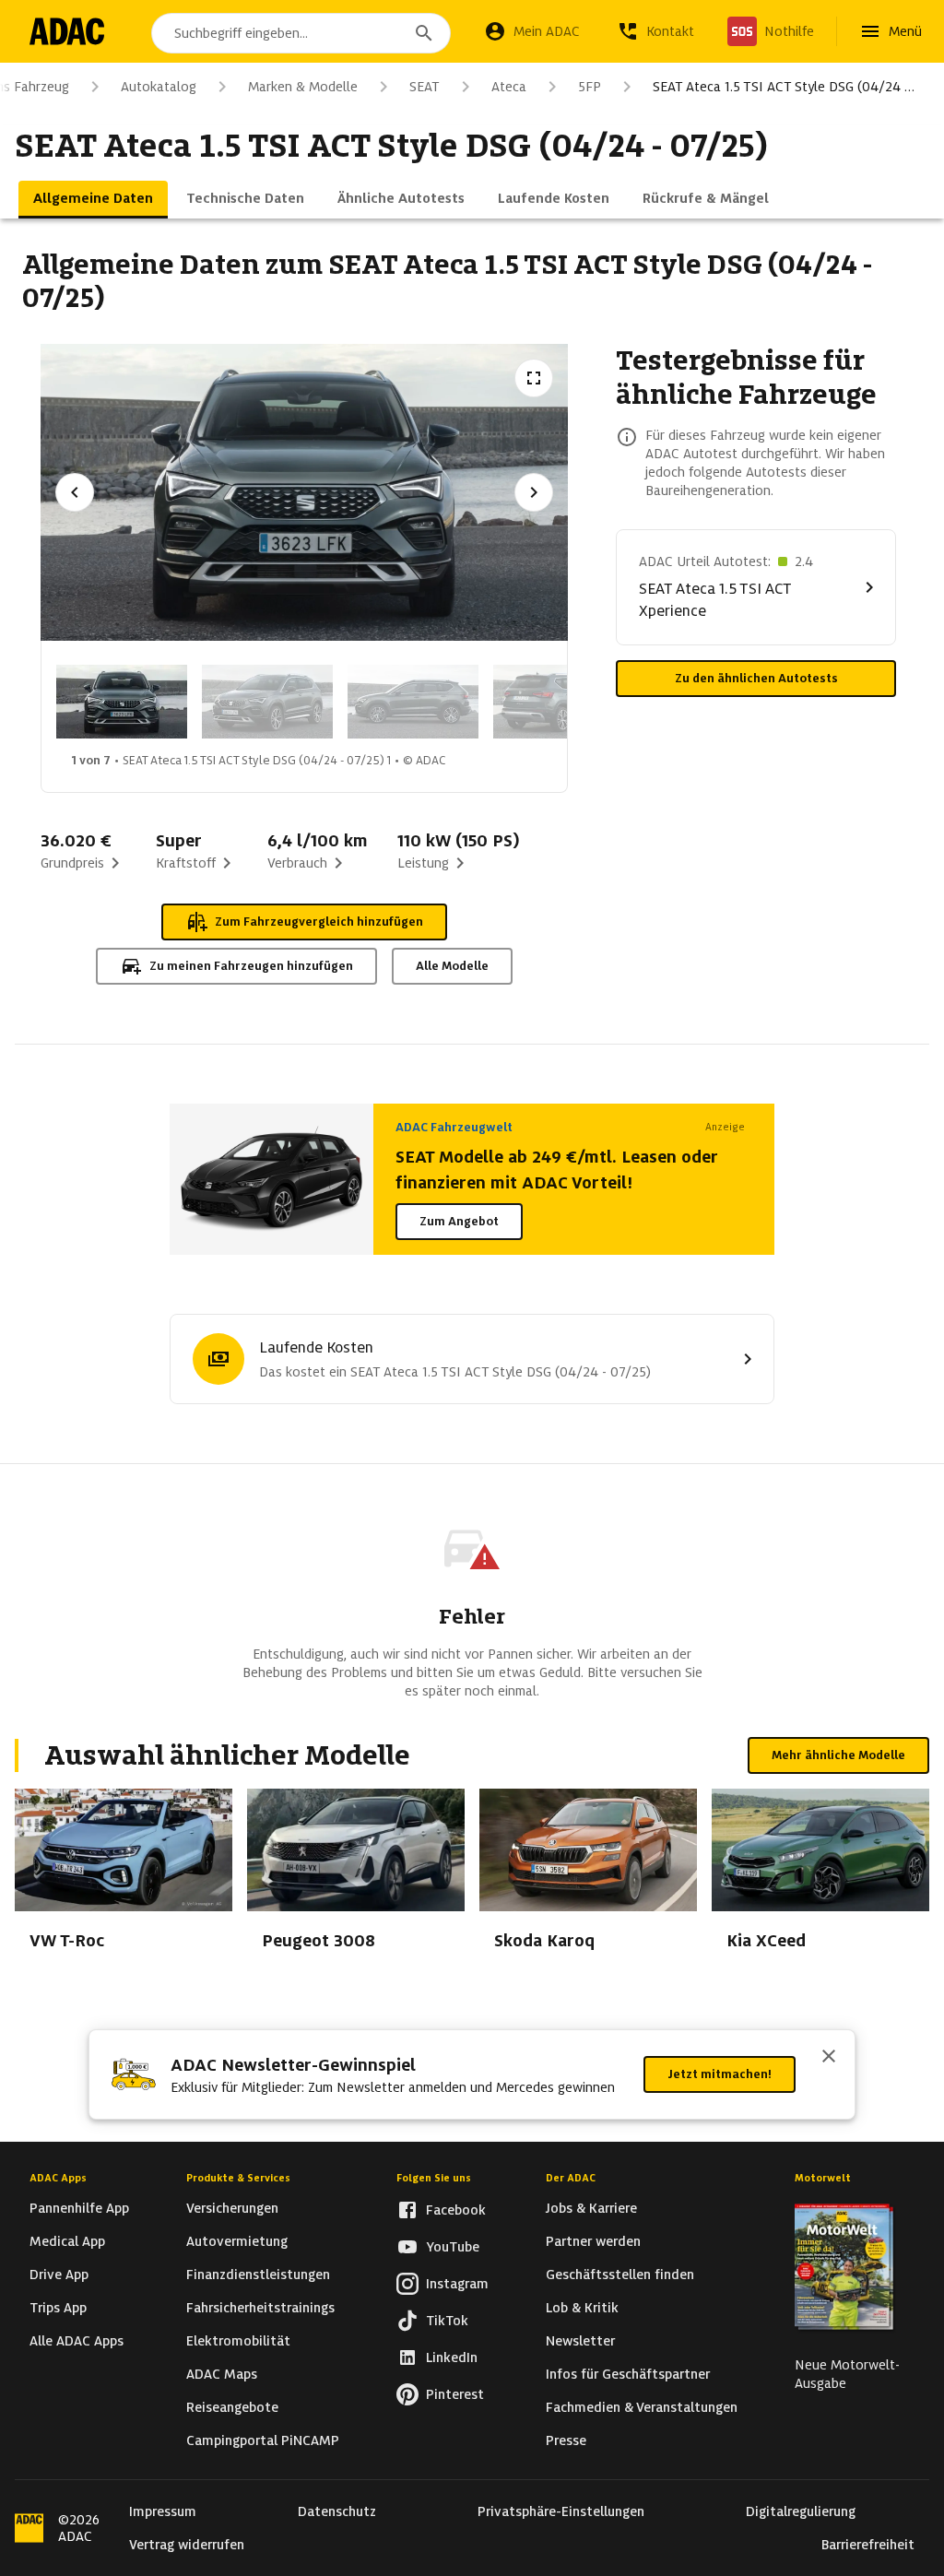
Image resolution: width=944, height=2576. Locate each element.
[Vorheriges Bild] (75, 492)
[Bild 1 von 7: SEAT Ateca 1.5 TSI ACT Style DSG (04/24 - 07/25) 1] (122, 702)
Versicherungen (232, 2208)
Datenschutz (337, 2511)
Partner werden (593, 2241)
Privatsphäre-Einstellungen (561, 2511)
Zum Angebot (459, 1221)
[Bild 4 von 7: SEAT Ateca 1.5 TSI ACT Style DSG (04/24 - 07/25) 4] (559, 702)
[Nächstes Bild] (534, 492)
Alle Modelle (452, 966)
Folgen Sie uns (434, 2178)
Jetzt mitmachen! (720, 2074)
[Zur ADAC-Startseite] (67, 31)
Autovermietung (237, 2241)
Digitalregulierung (801, 2511)
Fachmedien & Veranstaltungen (642, 2407)
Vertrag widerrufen (187, 2545)
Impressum (163, 2511)
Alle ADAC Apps (77, 2341)
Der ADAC (571, 2178)
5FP (590, 87)
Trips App (58, 2308)
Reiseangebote (232, 2407)
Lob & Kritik (582, 2308)
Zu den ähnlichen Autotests (756, 678)
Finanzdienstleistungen (258, 2275)
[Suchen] (424, 33)
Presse (566, 2440)
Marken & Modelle (303, 87)
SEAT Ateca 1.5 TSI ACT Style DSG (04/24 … (784, 87)
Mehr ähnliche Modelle (838, 1755)
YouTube (453, 2247)
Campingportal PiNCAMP (263, 2440)
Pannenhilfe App (79, 2208)
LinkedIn (452, 2357)
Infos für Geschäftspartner (628, 2374)
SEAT (425, 87)
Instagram (457, 2284)
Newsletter (580, 2341)
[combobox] (301, 33)
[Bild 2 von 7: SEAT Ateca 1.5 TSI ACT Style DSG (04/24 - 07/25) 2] (267, 702)
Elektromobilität (238, 2341)
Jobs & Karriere (591, 2208)
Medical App (67, 2241)
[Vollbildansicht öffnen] (534, 378)
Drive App (59, 2275)
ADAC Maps (222, 2374)
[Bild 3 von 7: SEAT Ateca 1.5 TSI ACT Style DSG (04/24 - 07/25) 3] (413, 702)
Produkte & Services (238, 2178)
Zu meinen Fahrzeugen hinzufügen (251, 966)
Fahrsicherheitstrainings (260, 2308)
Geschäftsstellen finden (620, 2275)
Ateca (509, 87)
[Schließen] (829, 2058)
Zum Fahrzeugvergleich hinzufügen (319, 922)
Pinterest (455, 2394)
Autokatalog (159, 87)
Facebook (456, 2210)
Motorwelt (823, 2178)
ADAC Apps (58, 2178)
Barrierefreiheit (868, 2545)
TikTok (447, 2321)
